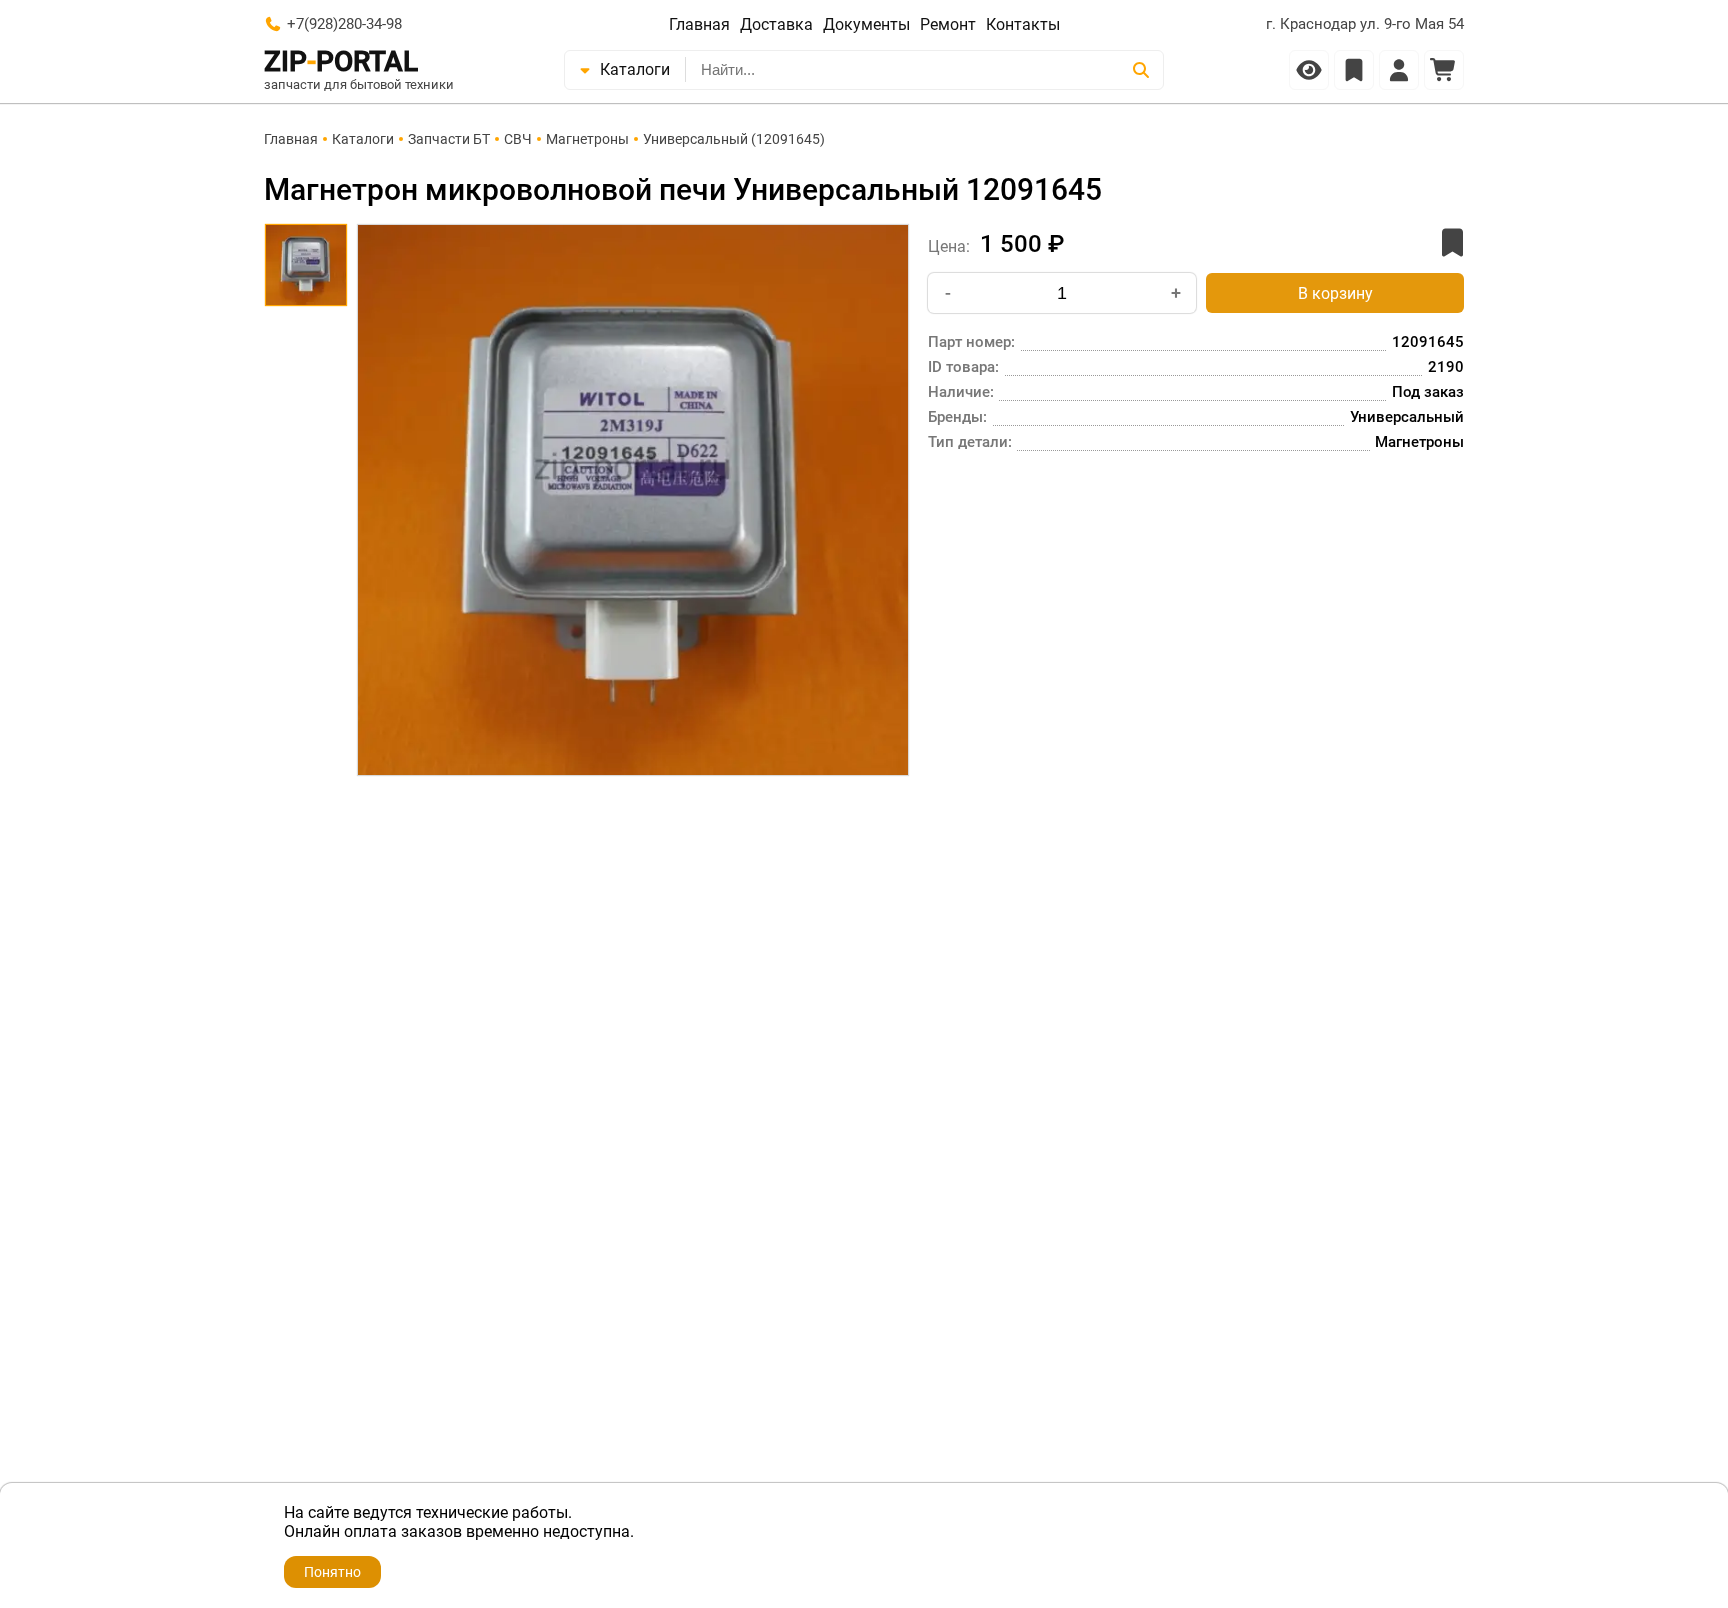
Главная (699, 24)
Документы (866, 24)
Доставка (776, 24)
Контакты (1023, 24)
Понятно (332, 1572)
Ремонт (948, 24)
